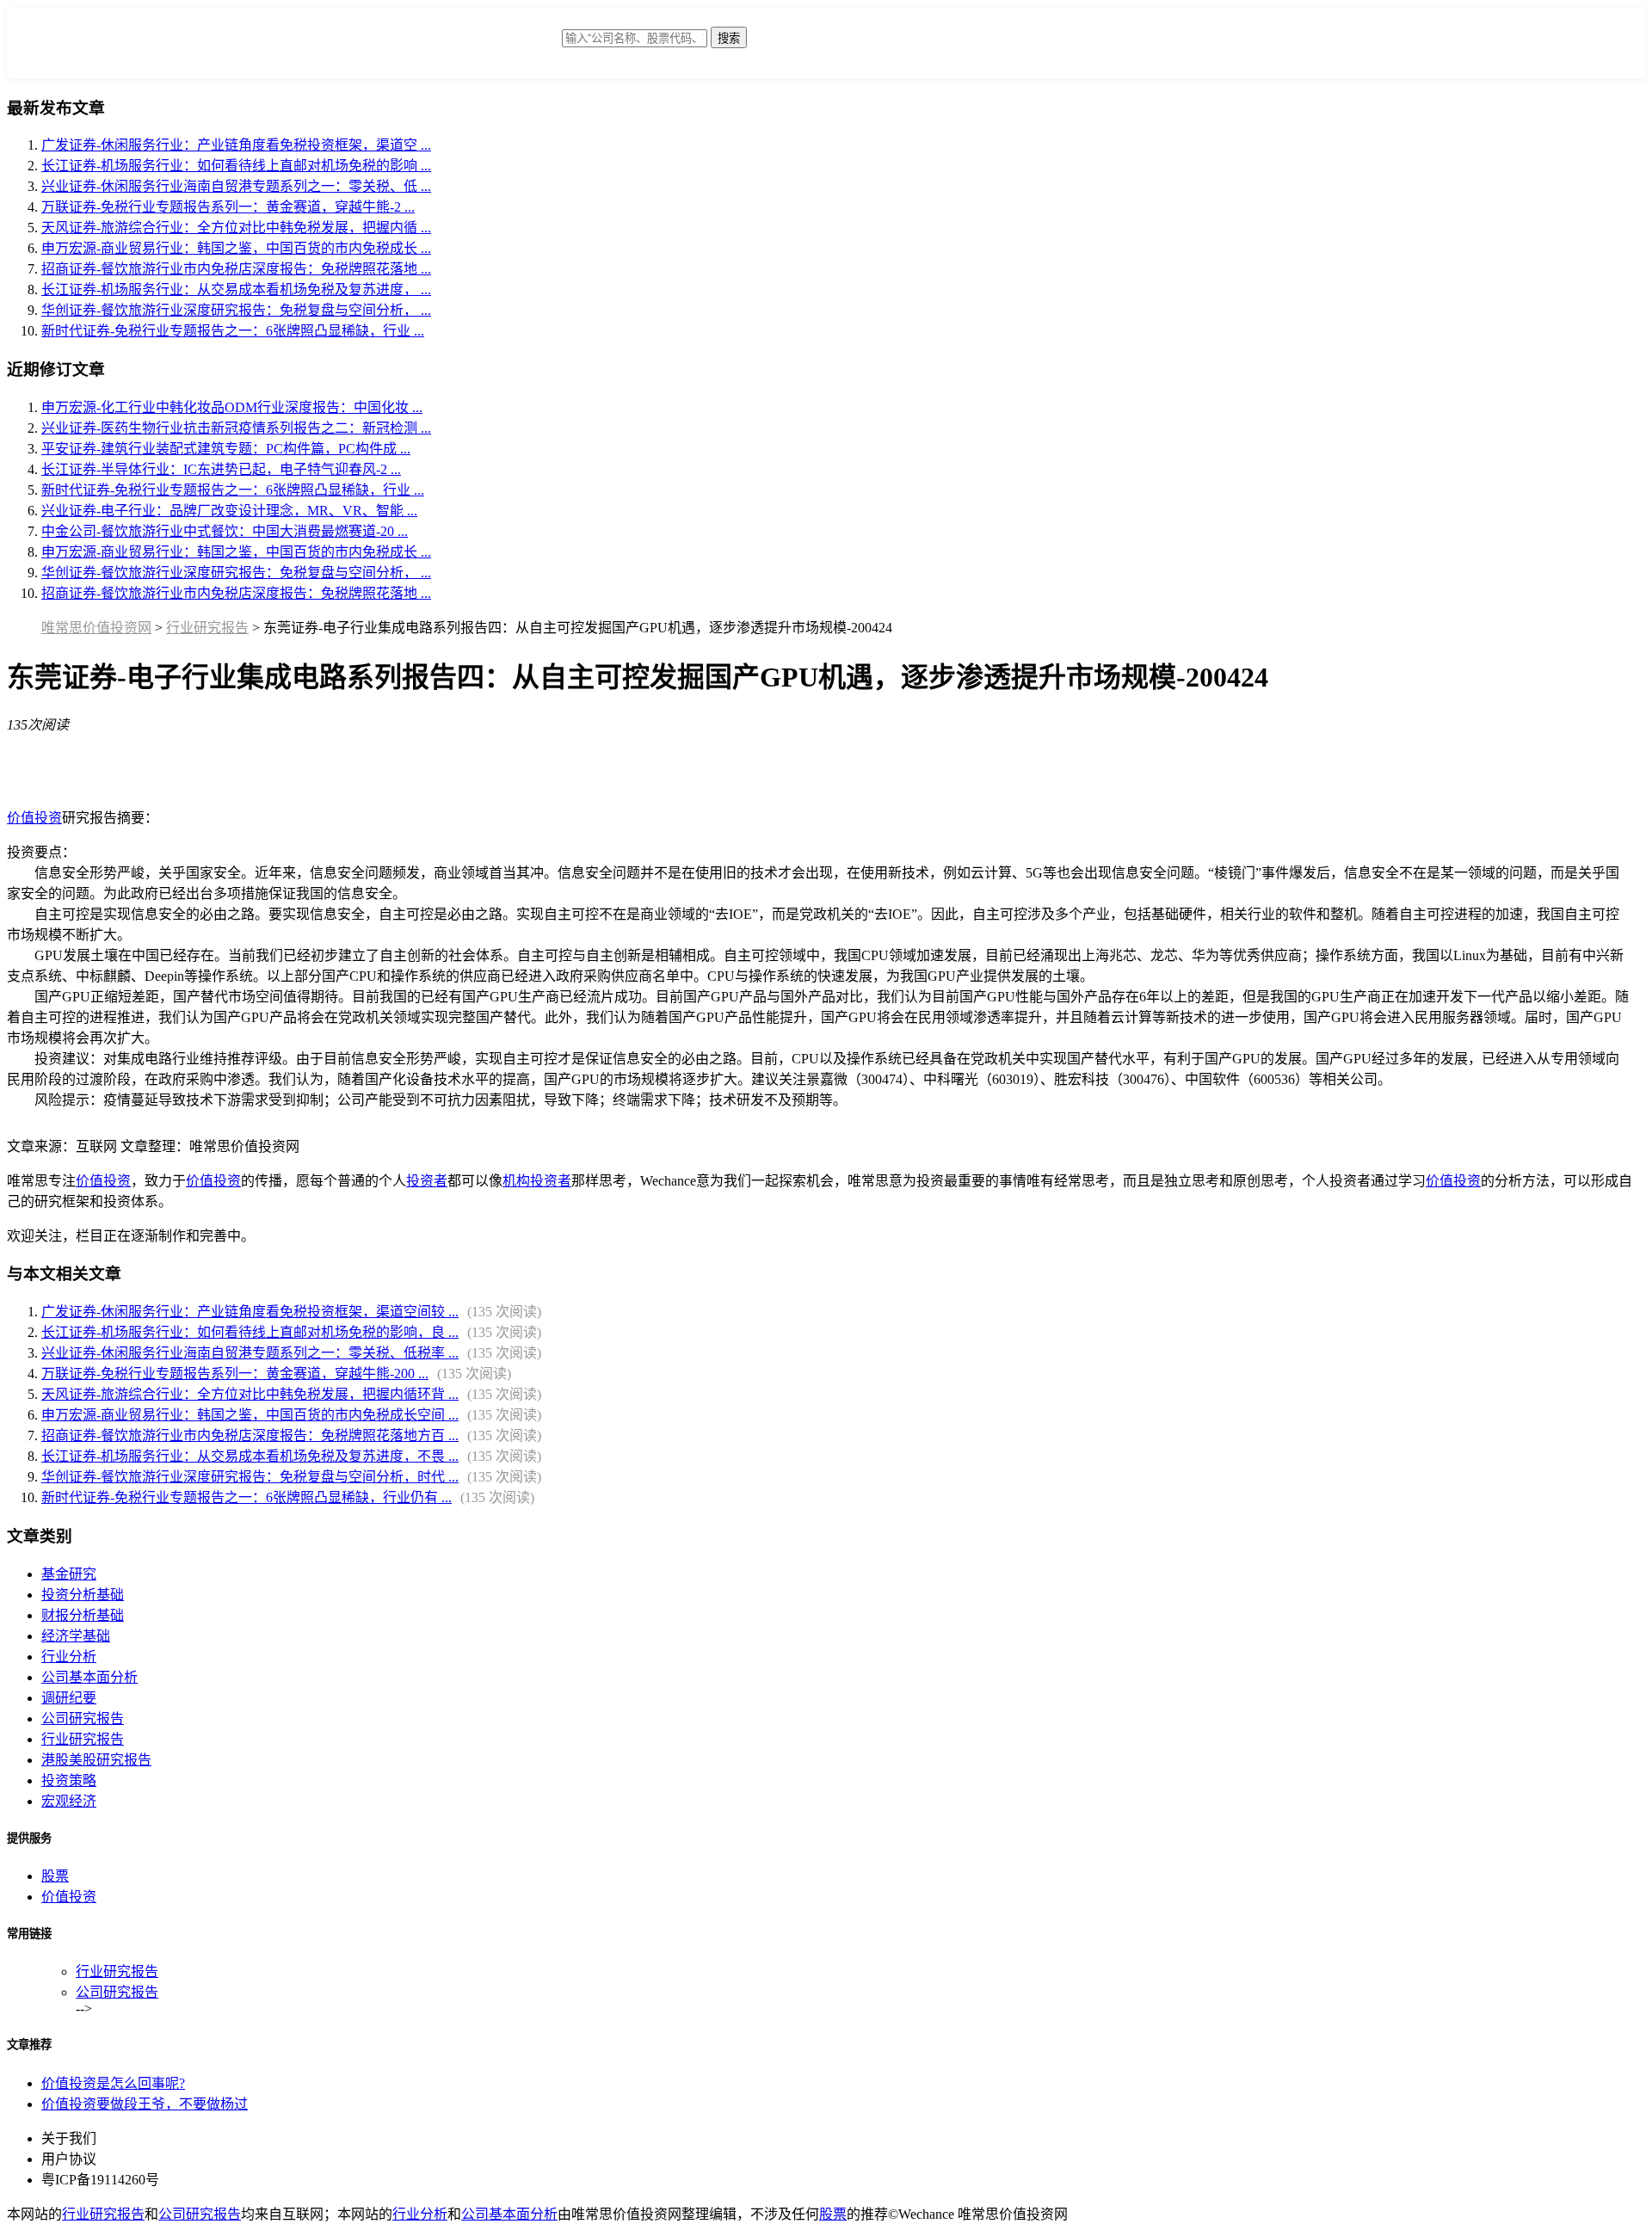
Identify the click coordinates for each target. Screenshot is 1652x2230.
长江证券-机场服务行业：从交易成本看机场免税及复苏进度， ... (236, 290)
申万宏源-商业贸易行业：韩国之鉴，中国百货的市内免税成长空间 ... (250, 1415)
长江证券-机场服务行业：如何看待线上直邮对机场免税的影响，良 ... (250, 1332)
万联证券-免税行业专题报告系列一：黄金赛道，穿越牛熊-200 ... (235, 1374)
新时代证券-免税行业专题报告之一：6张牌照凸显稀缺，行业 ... (233, 331)
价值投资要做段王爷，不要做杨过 (145, 2104)
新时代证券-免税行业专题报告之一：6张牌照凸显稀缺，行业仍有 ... (247, 1497)
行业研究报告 (207, 628)
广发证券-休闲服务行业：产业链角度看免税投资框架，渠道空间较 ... (250, 1312)
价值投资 (34, 818)
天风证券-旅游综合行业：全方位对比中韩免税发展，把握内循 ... (236, 228)
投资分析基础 (83, 1595)
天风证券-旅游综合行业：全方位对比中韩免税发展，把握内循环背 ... (250, 1394)
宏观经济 (69, 1801)
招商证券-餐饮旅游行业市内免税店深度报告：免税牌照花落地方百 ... (250, 1435)
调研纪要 (69, 1698)
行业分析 (69, 1657)
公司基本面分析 (89, 1677)
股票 (55, 1876)
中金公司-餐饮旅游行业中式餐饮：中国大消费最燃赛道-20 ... (225, 531)
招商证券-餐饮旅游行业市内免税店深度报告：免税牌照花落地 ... (236, 269)
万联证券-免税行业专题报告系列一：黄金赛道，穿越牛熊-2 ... (228, 207)
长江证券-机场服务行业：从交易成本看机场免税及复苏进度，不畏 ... (250, 1456)
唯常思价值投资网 (96, 628)
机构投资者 (537, 1181)
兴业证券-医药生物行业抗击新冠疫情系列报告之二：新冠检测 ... (236, 428)
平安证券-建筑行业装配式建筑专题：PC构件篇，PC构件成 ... (226, 449)
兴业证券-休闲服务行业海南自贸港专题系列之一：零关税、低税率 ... (250, 1353)
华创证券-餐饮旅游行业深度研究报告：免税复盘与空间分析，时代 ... (250, 1477)
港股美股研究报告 (96, 1760)
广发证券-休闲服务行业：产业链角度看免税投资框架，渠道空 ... (236, 145)
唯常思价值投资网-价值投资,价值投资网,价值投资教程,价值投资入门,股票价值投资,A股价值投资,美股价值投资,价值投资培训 (424, 47)
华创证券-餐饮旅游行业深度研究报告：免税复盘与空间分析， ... (236, 310)
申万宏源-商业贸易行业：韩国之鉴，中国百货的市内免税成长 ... (236, 248)
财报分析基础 (83, 1615)
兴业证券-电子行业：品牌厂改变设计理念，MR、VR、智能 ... (229, 511)
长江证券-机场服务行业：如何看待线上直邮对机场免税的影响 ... (236, 166)
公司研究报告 (83, 1719)
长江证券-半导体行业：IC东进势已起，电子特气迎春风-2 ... (221, 469)
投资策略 (69, 1780)
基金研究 (69, 1574)
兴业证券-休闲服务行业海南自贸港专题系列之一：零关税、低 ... (236, 186)
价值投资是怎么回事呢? (113, 2083)
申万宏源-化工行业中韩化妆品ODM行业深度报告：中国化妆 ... (232, 407)
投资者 (427, 1181)
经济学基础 (76, 1636)
